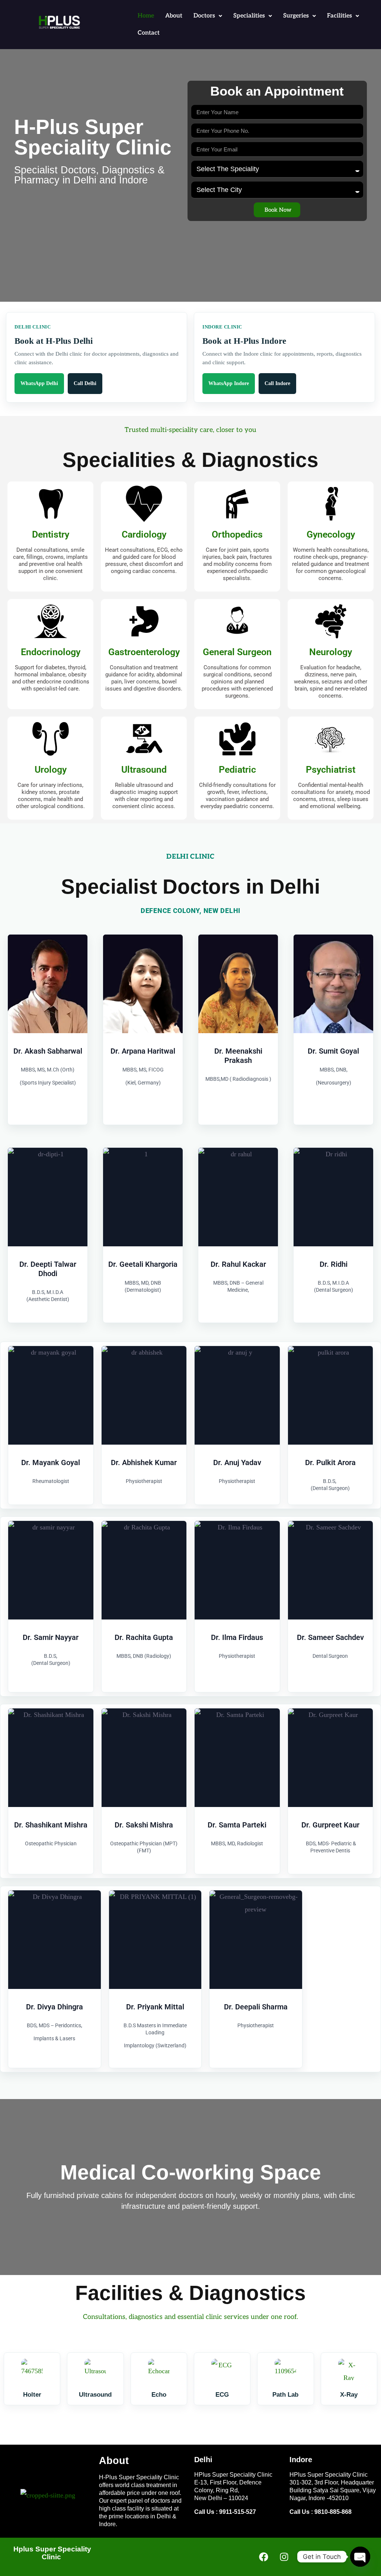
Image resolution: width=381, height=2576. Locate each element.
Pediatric (237, 770)
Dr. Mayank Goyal (51, 1462)
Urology (51, 770)
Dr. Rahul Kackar (238, 1264)
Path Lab (285, 2395)
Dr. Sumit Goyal (333, 1051)
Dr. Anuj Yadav (237, 1462)
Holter (32, 2395)
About (174, 16)
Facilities (340, 16)
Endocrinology (51, 652)
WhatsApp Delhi (39, 383)
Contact (149, 33)
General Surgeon (237, 652)
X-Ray (349, 2395)
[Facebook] (263, 2557)
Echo (159, 2395)
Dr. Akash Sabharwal (48, 1051)
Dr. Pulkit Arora (330, 1462)
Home (146, 16)
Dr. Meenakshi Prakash (238, 1056)
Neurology (331, 652)
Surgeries (296, 16)
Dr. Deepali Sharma (256, 2007)
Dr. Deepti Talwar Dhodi (48, 1269)
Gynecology (331, 534)
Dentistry (51, 534)
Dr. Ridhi (334, 1264)
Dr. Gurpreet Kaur (330, 1825)
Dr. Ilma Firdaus (237, 1637)
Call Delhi (85, 383)
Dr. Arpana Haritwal (143, 1051)
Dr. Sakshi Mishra (144, 1825)
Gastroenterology (144, 652)
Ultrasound (144, 770)
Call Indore (277, 383)
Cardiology (144, 534)
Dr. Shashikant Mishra (51, 1825)
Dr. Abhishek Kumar (144, 1462)
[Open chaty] (360, 2557)
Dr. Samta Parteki (237, 1825)
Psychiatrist (331, 770)
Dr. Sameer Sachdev (330, 1637)
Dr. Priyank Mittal (155, 2007)
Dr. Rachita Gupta (144, 1637)
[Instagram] (284, 2557)
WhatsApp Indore (229, 383)
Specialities (249, 16)
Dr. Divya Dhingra (55, 2007)
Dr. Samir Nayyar (51, 1637)
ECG (222, 2395)
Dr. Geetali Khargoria (143, 1264)
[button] (208, 16)
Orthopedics (237, 534)
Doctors (204, 16)
